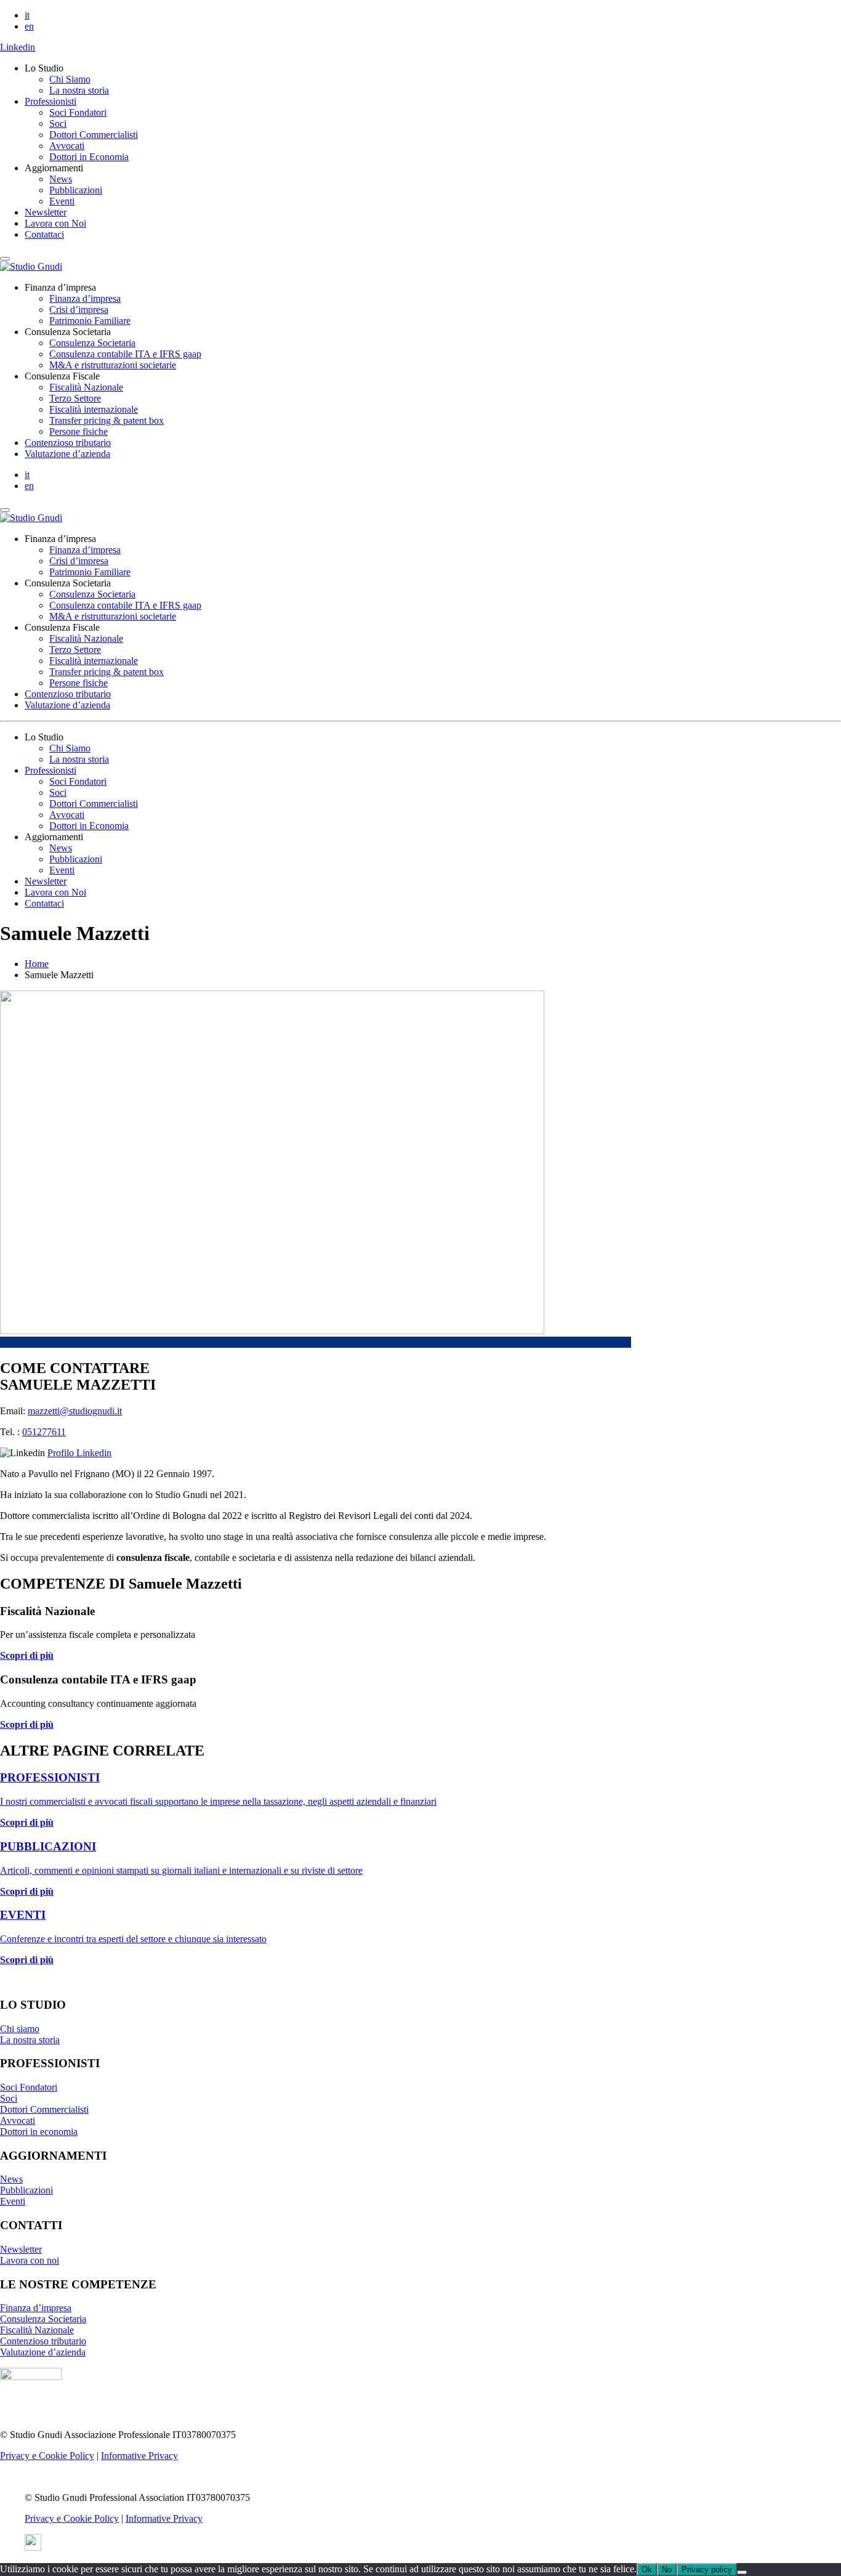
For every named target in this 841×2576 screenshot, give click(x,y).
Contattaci (44, 234)
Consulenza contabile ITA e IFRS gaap (125, 354)
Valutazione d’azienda (67, 454)
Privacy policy (707, 2570)
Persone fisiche (78, 431)
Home (37, 964)
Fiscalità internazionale (94, 409)
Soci (58, 124)
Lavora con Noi (55, 223)
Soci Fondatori (78, 112)
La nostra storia (79, 90)
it (27, 15)
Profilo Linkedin (79, 1453)
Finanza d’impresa (85, 298)
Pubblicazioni (76, 190)
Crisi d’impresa (79, 310)
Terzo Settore (75, 398)
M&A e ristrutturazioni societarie (113, 365)
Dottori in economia (39, 2132)
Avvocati (67, 146)
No (667, 2570)
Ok (647, 2570)
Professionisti (50, 101)
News (61, 179)
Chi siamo (20, 2029)
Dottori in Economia (89, 157)
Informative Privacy (139, 2456)
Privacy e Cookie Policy (47, 2456)
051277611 (44, 1432)
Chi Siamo (70, 79)
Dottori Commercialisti (94, 135)
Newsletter (46, 212)
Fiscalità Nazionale (86, 387)
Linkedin (18, 47)
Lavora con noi (30, 2260)
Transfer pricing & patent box (107, 420)
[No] (742, 2572)
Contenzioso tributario (68, 443)
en (29, 26)
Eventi (62, 201)
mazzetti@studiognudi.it (75, 1411)
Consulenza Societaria (92, 343)
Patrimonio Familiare (90, 321)
